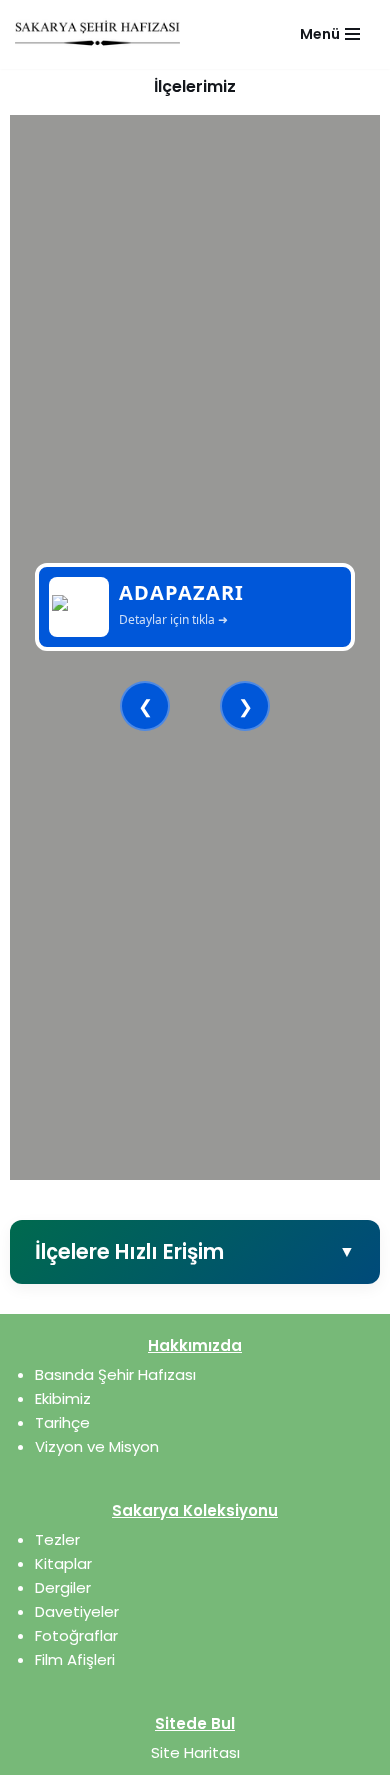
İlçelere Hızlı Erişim (195, 1251)
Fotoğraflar (76, 1635)
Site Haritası (195, 1752)
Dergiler (63, 1587)
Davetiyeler (77, 1611)
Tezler (57, 1539)
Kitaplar (63, 1563)
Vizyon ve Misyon (97, 1446)
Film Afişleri (75, 1659)
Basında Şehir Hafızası (115, 1374)
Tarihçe (62, 1422)
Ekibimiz (63, 1398)
